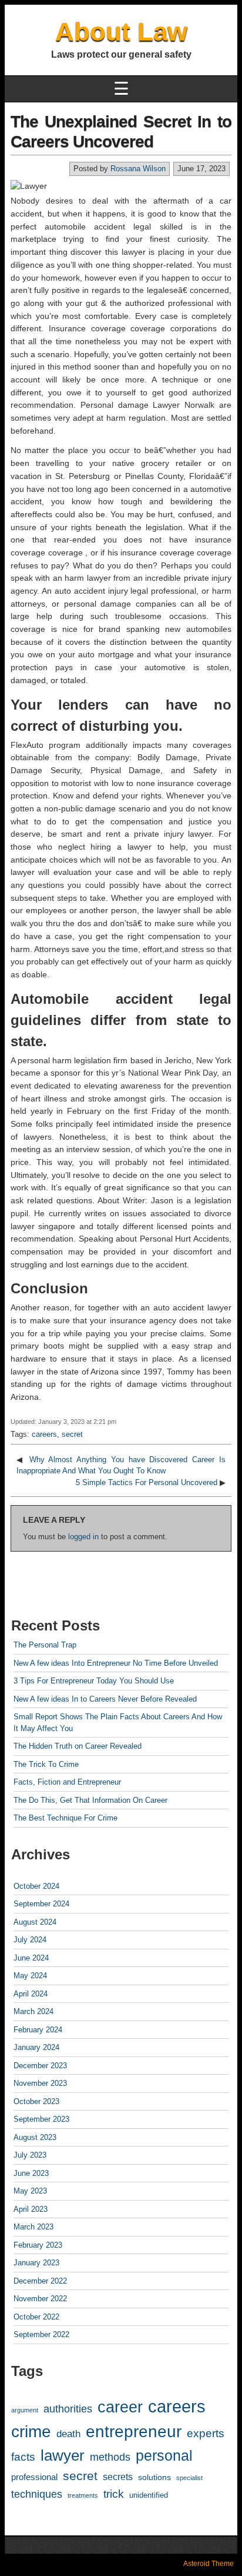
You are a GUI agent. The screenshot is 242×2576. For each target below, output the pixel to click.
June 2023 (31, 2173)
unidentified (149, 2495)
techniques (37, 2494)
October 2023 (36, 2101)
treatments (83, 2495)
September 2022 (41, 2334)
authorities (68, 2409)
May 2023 (30, 2191)
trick (114, 2494)
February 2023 (38, 2245)
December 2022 (40, 2281)
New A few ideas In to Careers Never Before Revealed (105, 1699)
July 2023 (30, 2155)
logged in (83, 1537)
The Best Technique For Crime (65, 1818)
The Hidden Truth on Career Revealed (78, 1746)
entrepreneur (134, 2432)
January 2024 (36, 2047)
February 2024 (38, 2030)
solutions (154, 2477)
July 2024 (30, 1940)
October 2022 (36, 2317)
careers (44, 1434)
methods (110, 2457)
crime (31, 2432)
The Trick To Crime (46, 1764)
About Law (121, 31)
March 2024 (33, 2011)
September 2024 (41, 1904)
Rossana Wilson (138, 169)
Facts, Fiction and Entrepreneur (67, 1782)
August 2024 (35, 1922)
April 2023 (31, 2209)
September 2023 (41, 2119)
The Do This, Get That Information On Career (90, 1800)
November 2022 (40, 2299)
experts (206, 2433)
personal (164, 2455)
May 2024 (30, 1976)
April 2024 (31, 1994)
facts (23, 2457)
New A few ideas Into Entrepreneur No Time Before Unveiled (116, 1663)
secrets (118, 2477)
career (120, 2407)
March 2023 (33, 2227)
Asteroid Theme (209, 2564)
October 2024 (36, 1886)
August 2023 (35, 2137)
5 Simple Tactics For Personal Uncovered (147, 1482)
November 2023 (40, 2083)
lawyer (63, 2455)
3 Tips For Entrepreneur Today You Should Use (94, 1681)
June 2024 (31, 1958)
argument (25, 2410)
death (68, 2434)
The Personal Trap (45, 1645)
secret (72, 1434)
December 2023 (40, 2066)
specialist (189, 2478)
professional (34, 2477)
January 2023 (36, 2263)
